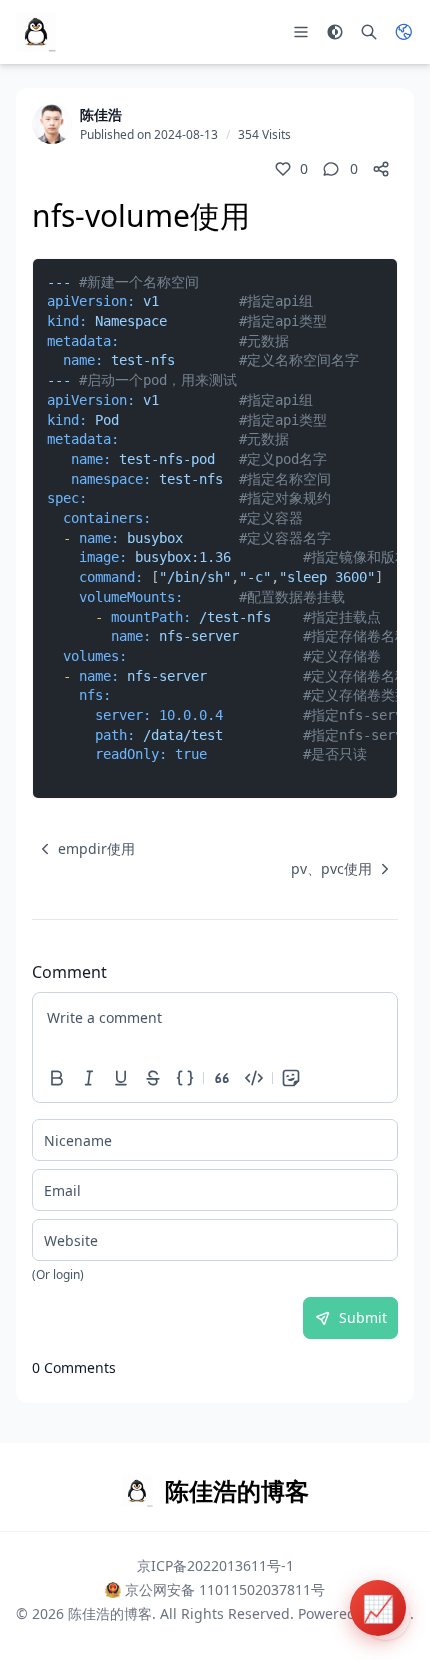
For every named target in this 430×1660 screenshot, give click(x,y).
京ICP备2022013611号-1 (215, 1565)
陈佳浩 (101, 114)
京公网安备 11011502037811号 (225, 1589)
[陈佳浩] (52, 124)
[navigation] (83, 849)
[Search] (369, 32)
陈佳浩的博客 (110, 1613)
